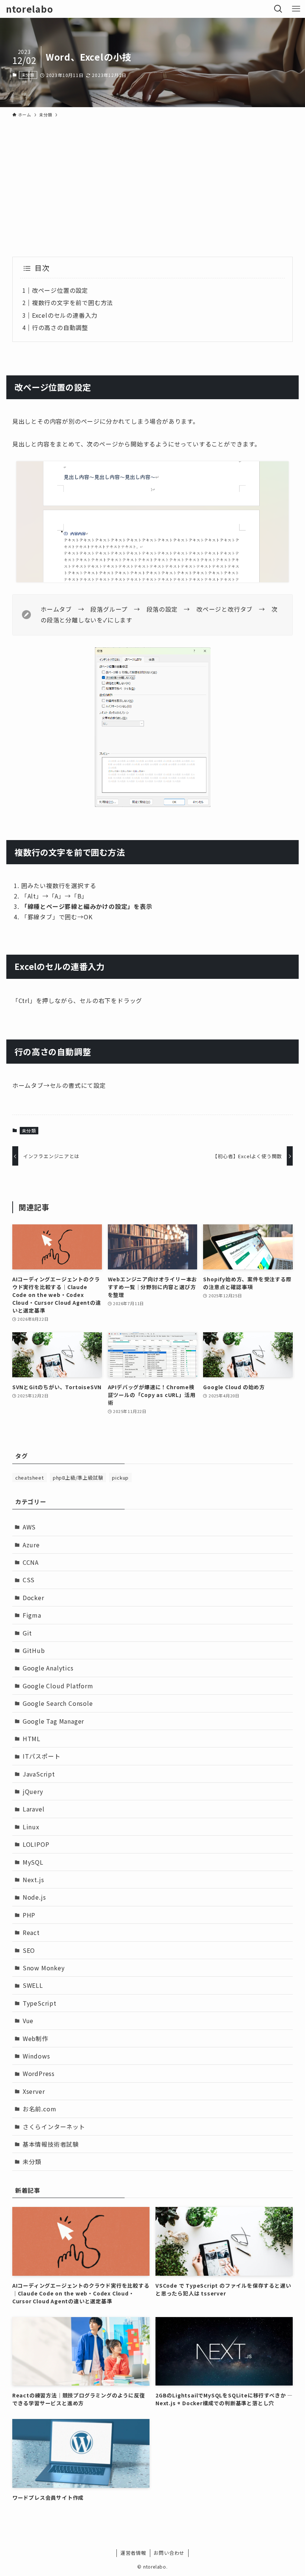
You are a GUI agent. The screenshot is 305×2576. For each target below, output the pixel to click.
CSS (29, 1580)
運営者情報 (133, 2553)
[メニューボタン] (296, 9)
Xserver (34, 2091)
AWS (29, 1527)
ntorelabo (29, 9)
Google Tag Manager (53, 1721)
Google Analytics (48, 1668)
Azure (31, 1545)
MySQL (33, 1862)
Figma (32, 1615)
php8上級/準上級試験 (78, 1478)
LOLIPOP (36, 1844)
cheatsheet (30, 1478)
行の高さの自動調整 (60, 327)
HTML (32, 1739)
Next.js (33, 1880)
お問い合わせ (169, 2553)
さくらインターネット (54, 2127)
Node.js (34, 1897)
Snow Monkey (44, 1968)
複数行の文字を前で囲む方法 (73, 302)
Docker (33, 1598)
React (31, 1932)
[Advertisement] (152, 177)
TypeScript (40, 2003)
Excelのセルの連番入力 (65, 315)
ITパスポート (42, 1756)
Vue (28, 2021)
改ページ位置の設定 (60, 290)
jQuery (33, 1791)
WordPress (39, 2073)
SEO (29, 1950)
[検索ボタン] (278, 9)
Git (27, 1633)
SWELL (33, 1985)
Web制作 (36, 2038)
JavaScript (39, 1774)
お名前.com (40, 2109)
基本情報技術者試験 (51, 2144)
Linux (31, 1827)
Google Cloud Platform (58, 1686)
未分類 (28, 75)
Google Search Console (58, 1703)
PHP (29, 1915)
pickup (120, 1478)
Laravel (34, 1809)
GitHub (34, 1650)
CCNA (31, 1562)
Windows (36, 2056)
